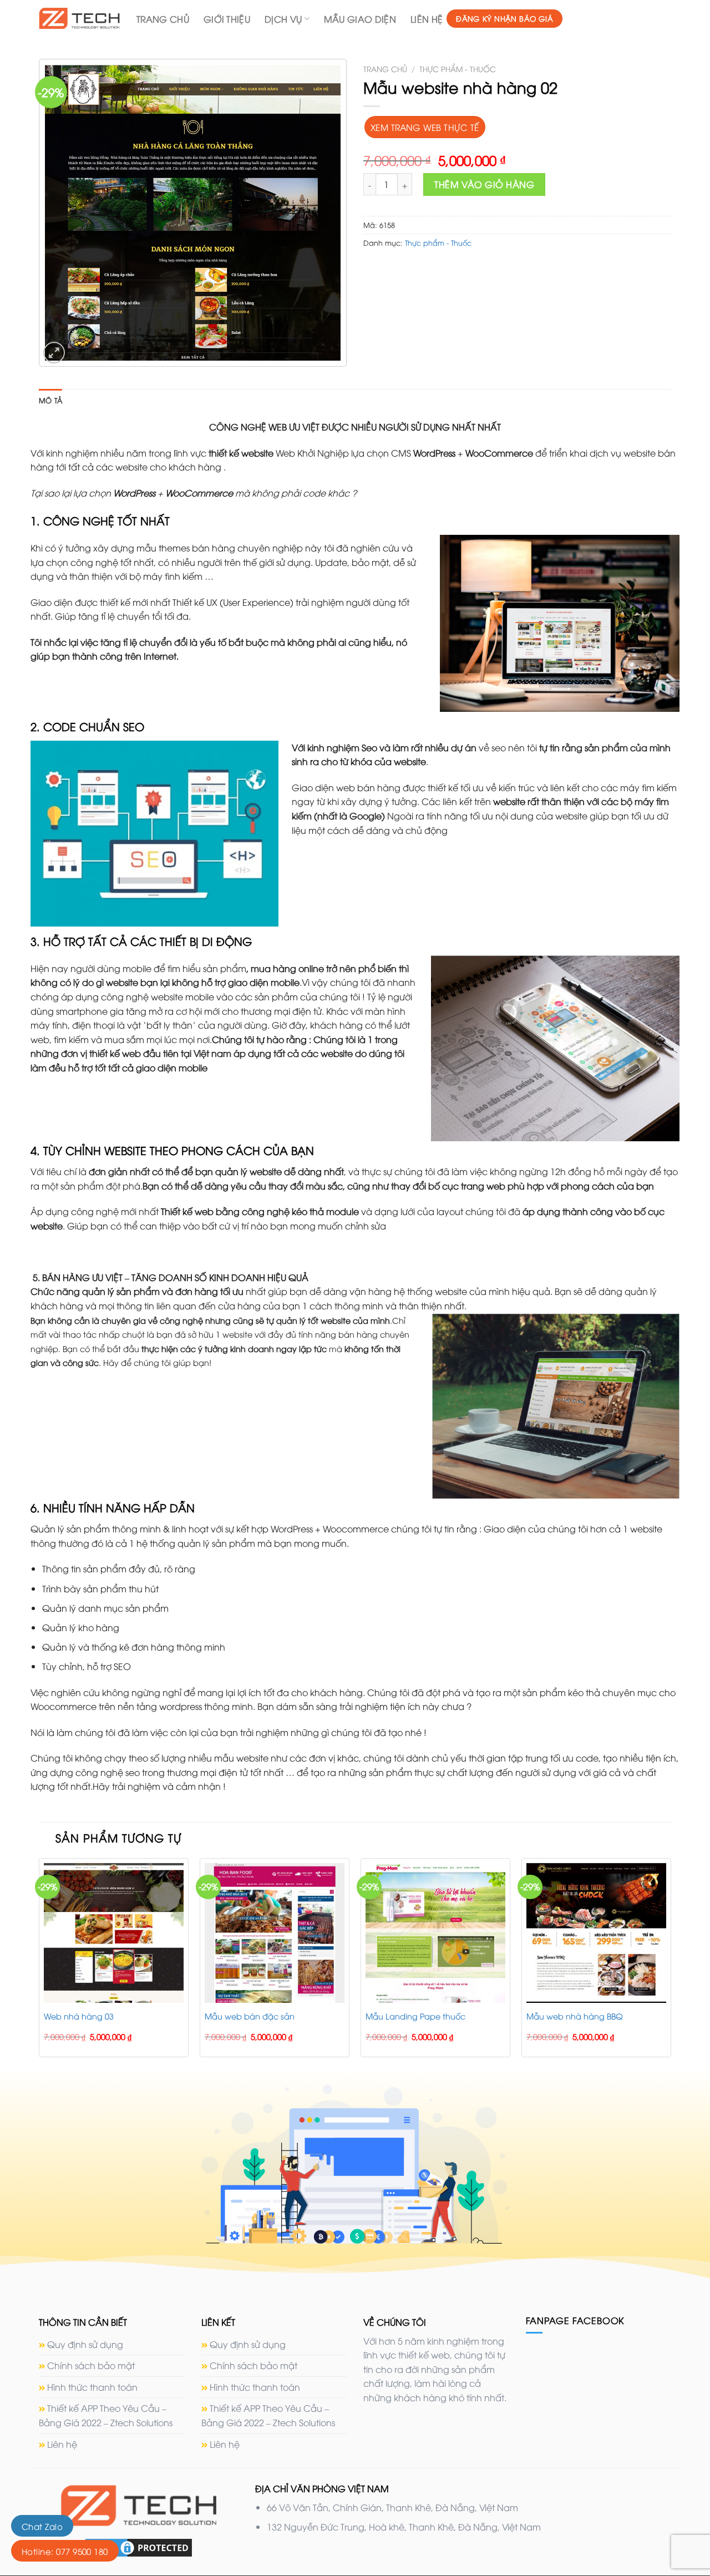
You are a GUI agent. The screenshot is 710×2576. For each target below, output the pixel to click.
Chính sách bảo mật (91, 2365)
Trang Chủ (163, 19)
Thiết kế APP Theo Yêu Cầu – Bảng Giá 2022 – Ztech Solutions (106, 2415)
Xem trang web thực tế (425, 127)
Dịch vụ (283, 19)
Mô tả (50, 400)
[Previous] (39, 1962)
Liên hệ (427, 19)
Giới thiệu (227, 19)
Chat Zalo (42, 2526)
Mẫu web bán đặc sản (250, 2016)
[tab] (50, 400)
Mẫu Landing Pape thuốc (415, 2016)
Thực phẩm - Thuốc (458, 69)
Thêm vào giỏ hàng (484, 184)
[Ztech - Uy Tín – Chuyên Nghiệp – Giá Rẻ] (79, 18)
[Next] (671, 1962)
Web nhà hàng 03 (79, 2016)
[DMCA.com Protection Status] (139, 2547)
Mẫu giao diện (360, 19)
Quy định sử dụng (85, 2344)
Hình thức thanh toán (92, 2387)
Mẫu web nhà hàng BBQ (575, 2016)
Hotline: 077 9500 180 (65, 2551)
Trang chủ (385, 69)
